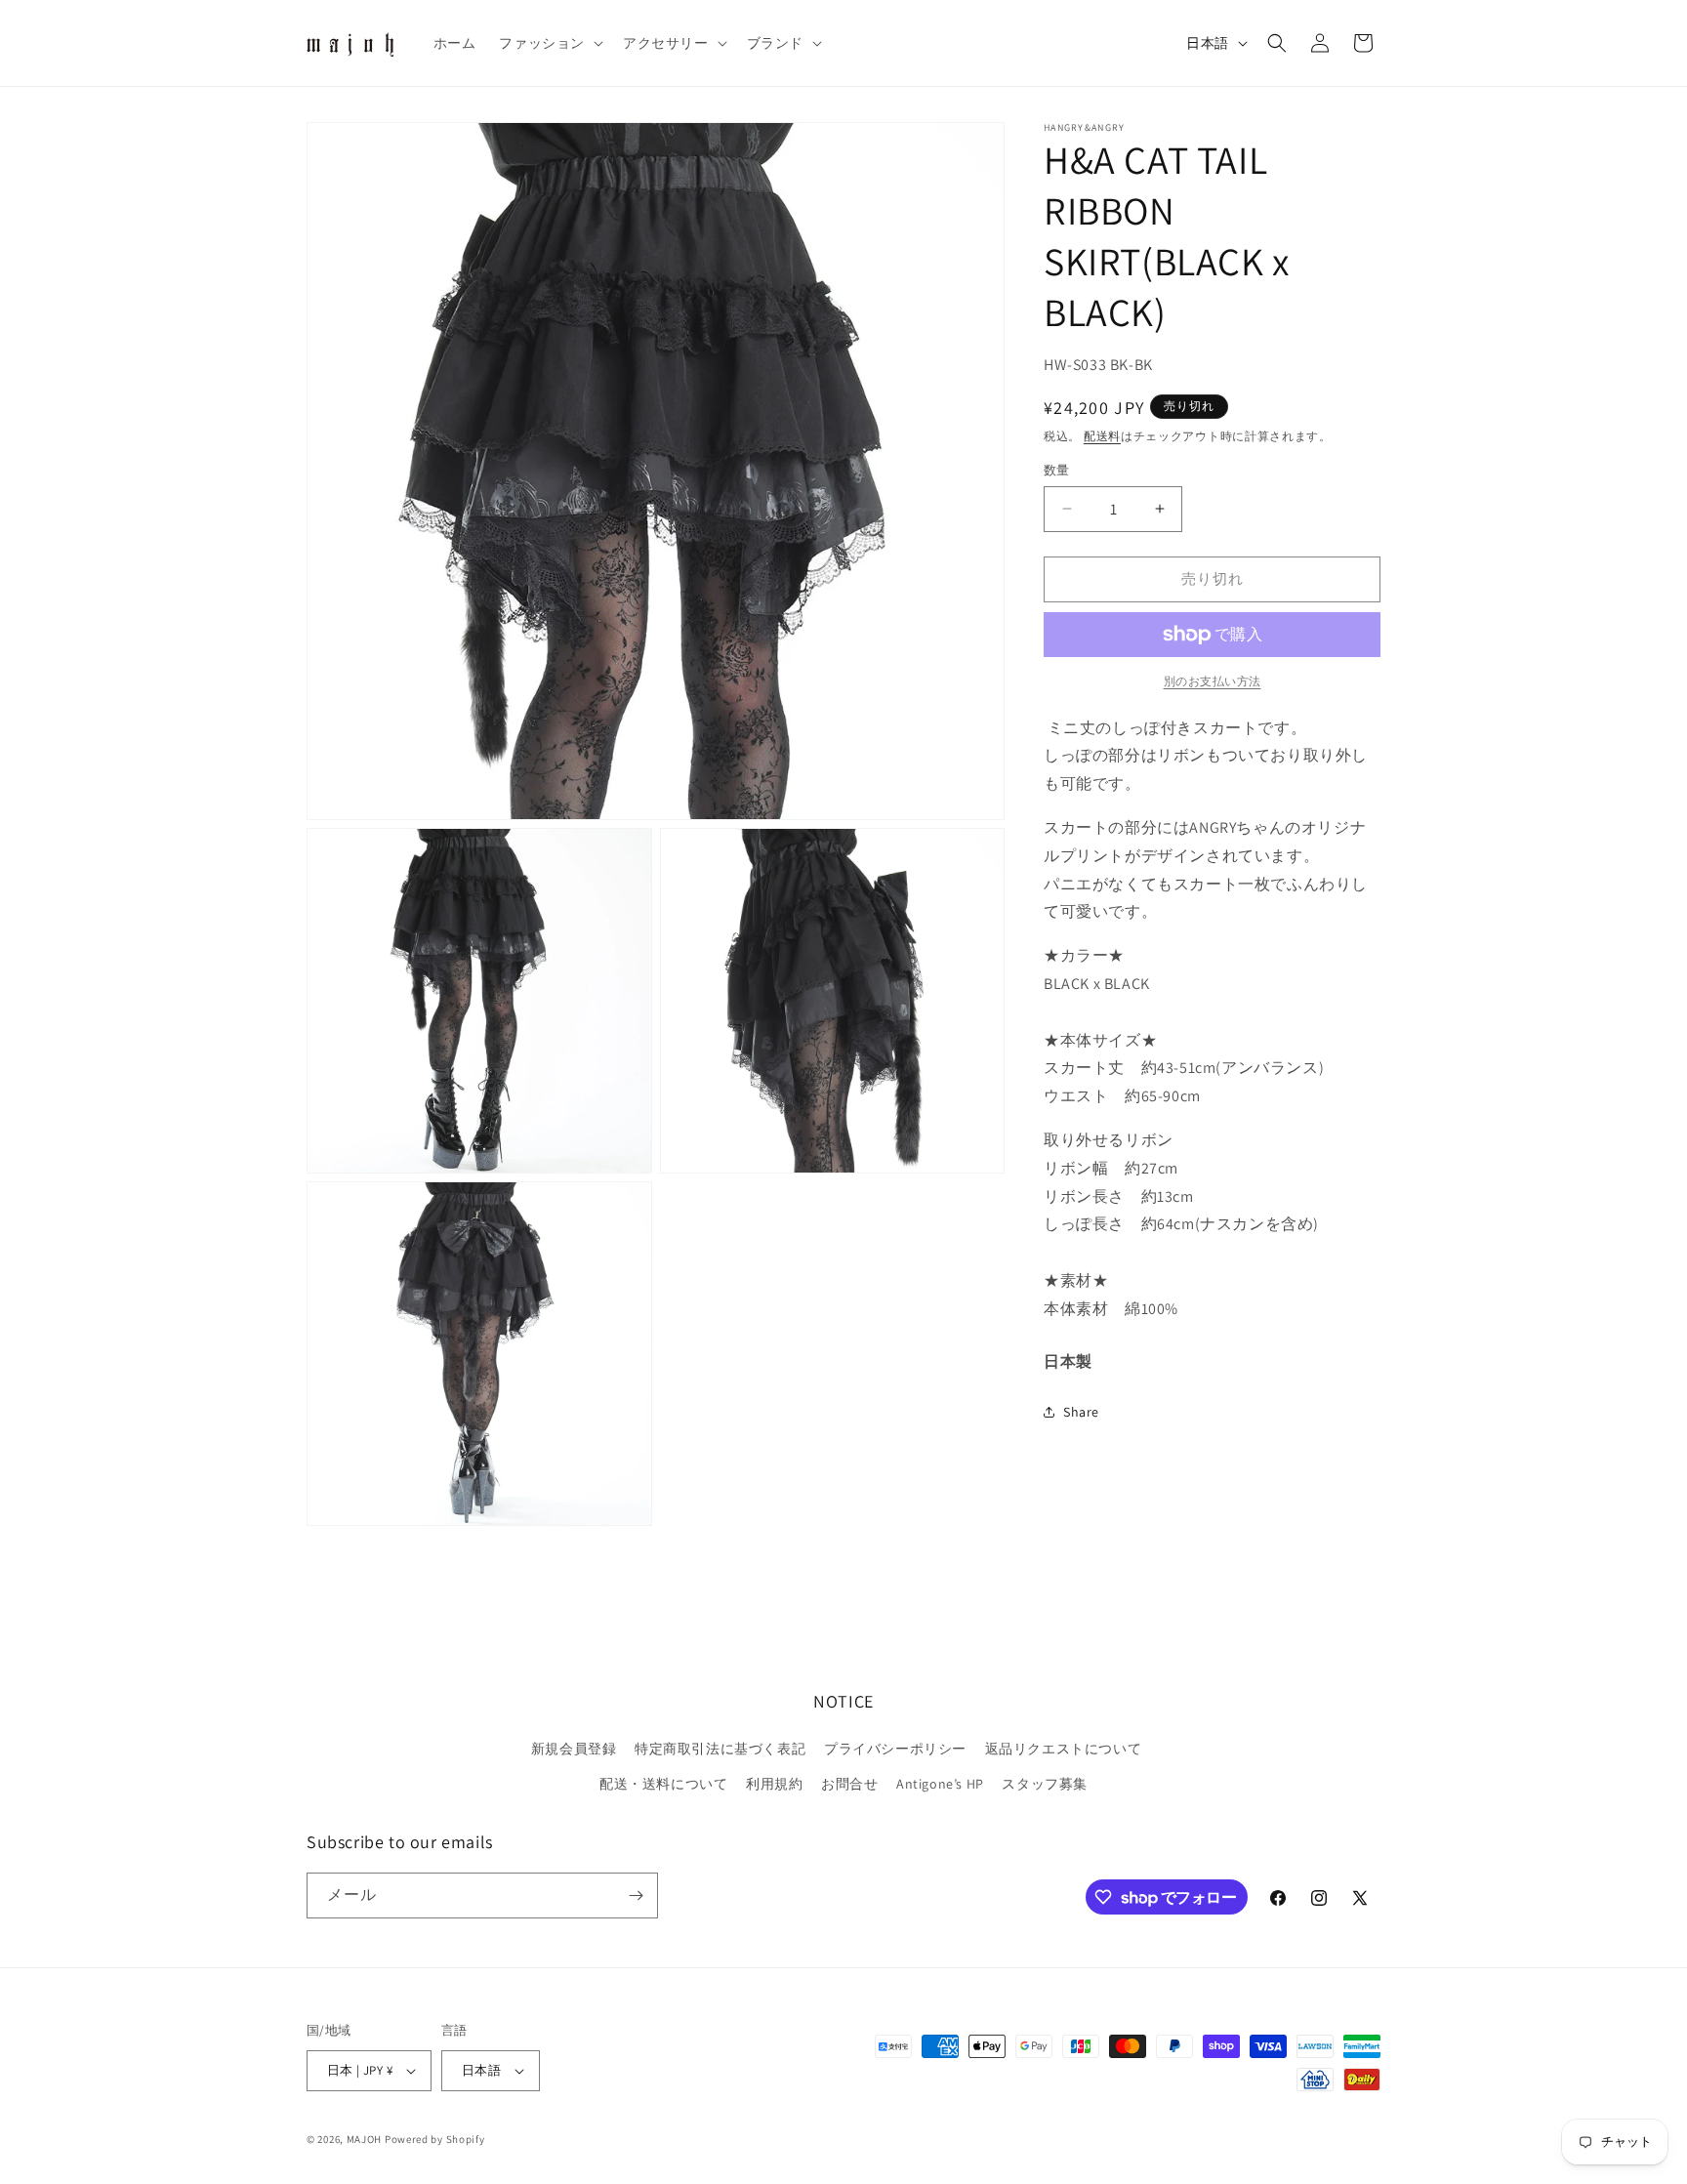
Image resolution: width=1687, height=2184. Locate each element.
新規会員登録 (574, 1749)
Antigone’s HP (940, 1784)
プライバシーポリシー (895, 1749)
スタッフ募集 (1045, 1784)
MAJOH (365, 2139)
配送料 (1102, 436)
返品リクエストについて (1064, 1749)
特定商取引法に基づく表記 (720, 1749)
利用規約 (774, 1784)
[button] (549, 43)
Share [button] (1081, 1412)
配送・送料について (663, 1784)
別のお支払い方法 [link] (1213, 681)
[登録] (636, 1896)
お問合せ (849, 1784)
